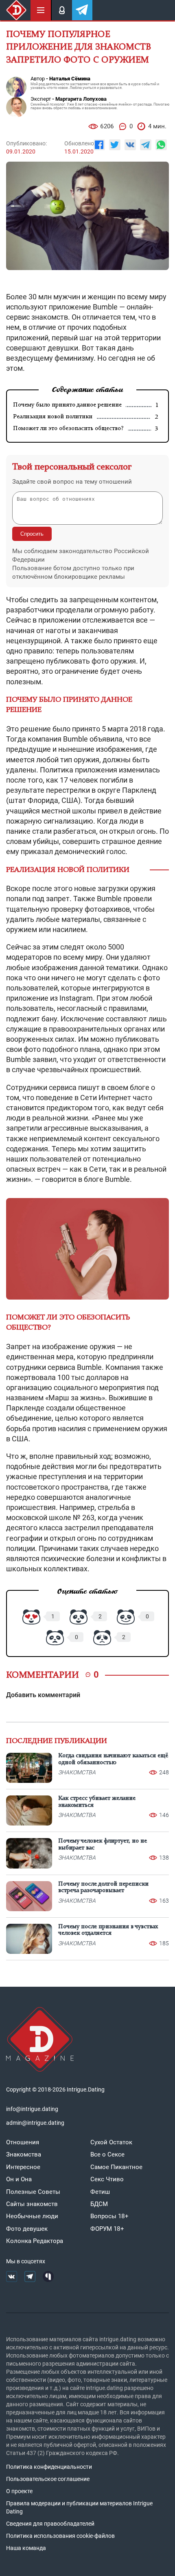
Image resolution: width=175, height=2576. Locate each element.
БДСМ (99, 2204)
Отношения (23, 2142)
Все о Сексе (107, 2154)
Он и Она (19, 2179)
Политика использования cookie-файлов (60, 2536)
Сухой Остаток (111, 2142)
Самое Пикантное (116, 2167)
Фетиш (100, 2192)
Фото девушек (27, 2229)
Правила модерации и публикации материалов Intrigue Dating (79, 2507)
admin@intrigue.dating (35, 2123)
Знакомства (24, 2154)
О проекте (19, 2491)
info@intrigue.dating (32, 2109)
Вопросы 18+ (109, 2216)
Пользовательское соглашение (48, 2479)
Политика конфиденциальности (49, 2467)
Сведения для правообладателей (50, 2524)
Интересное (23, 2167)
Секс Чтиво (107, 2179)
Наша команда (26, 2548)
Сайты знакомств (32, 2204)
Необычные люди (32, 2216)
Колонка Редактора (35, 2241)
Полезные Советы (33, 2192)
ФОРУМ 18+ (107, 2229)
